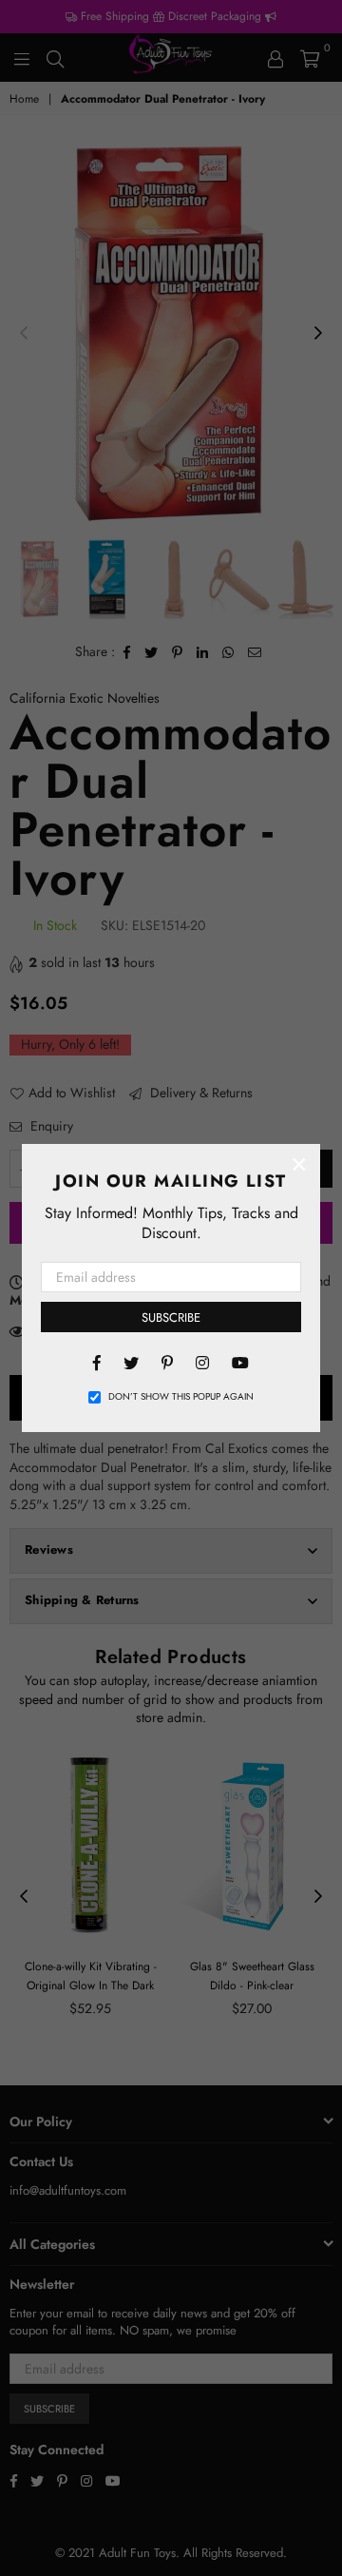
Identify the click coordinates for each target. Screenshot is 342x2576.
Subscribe (171, 1317)
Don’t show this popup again (181, 1397)
